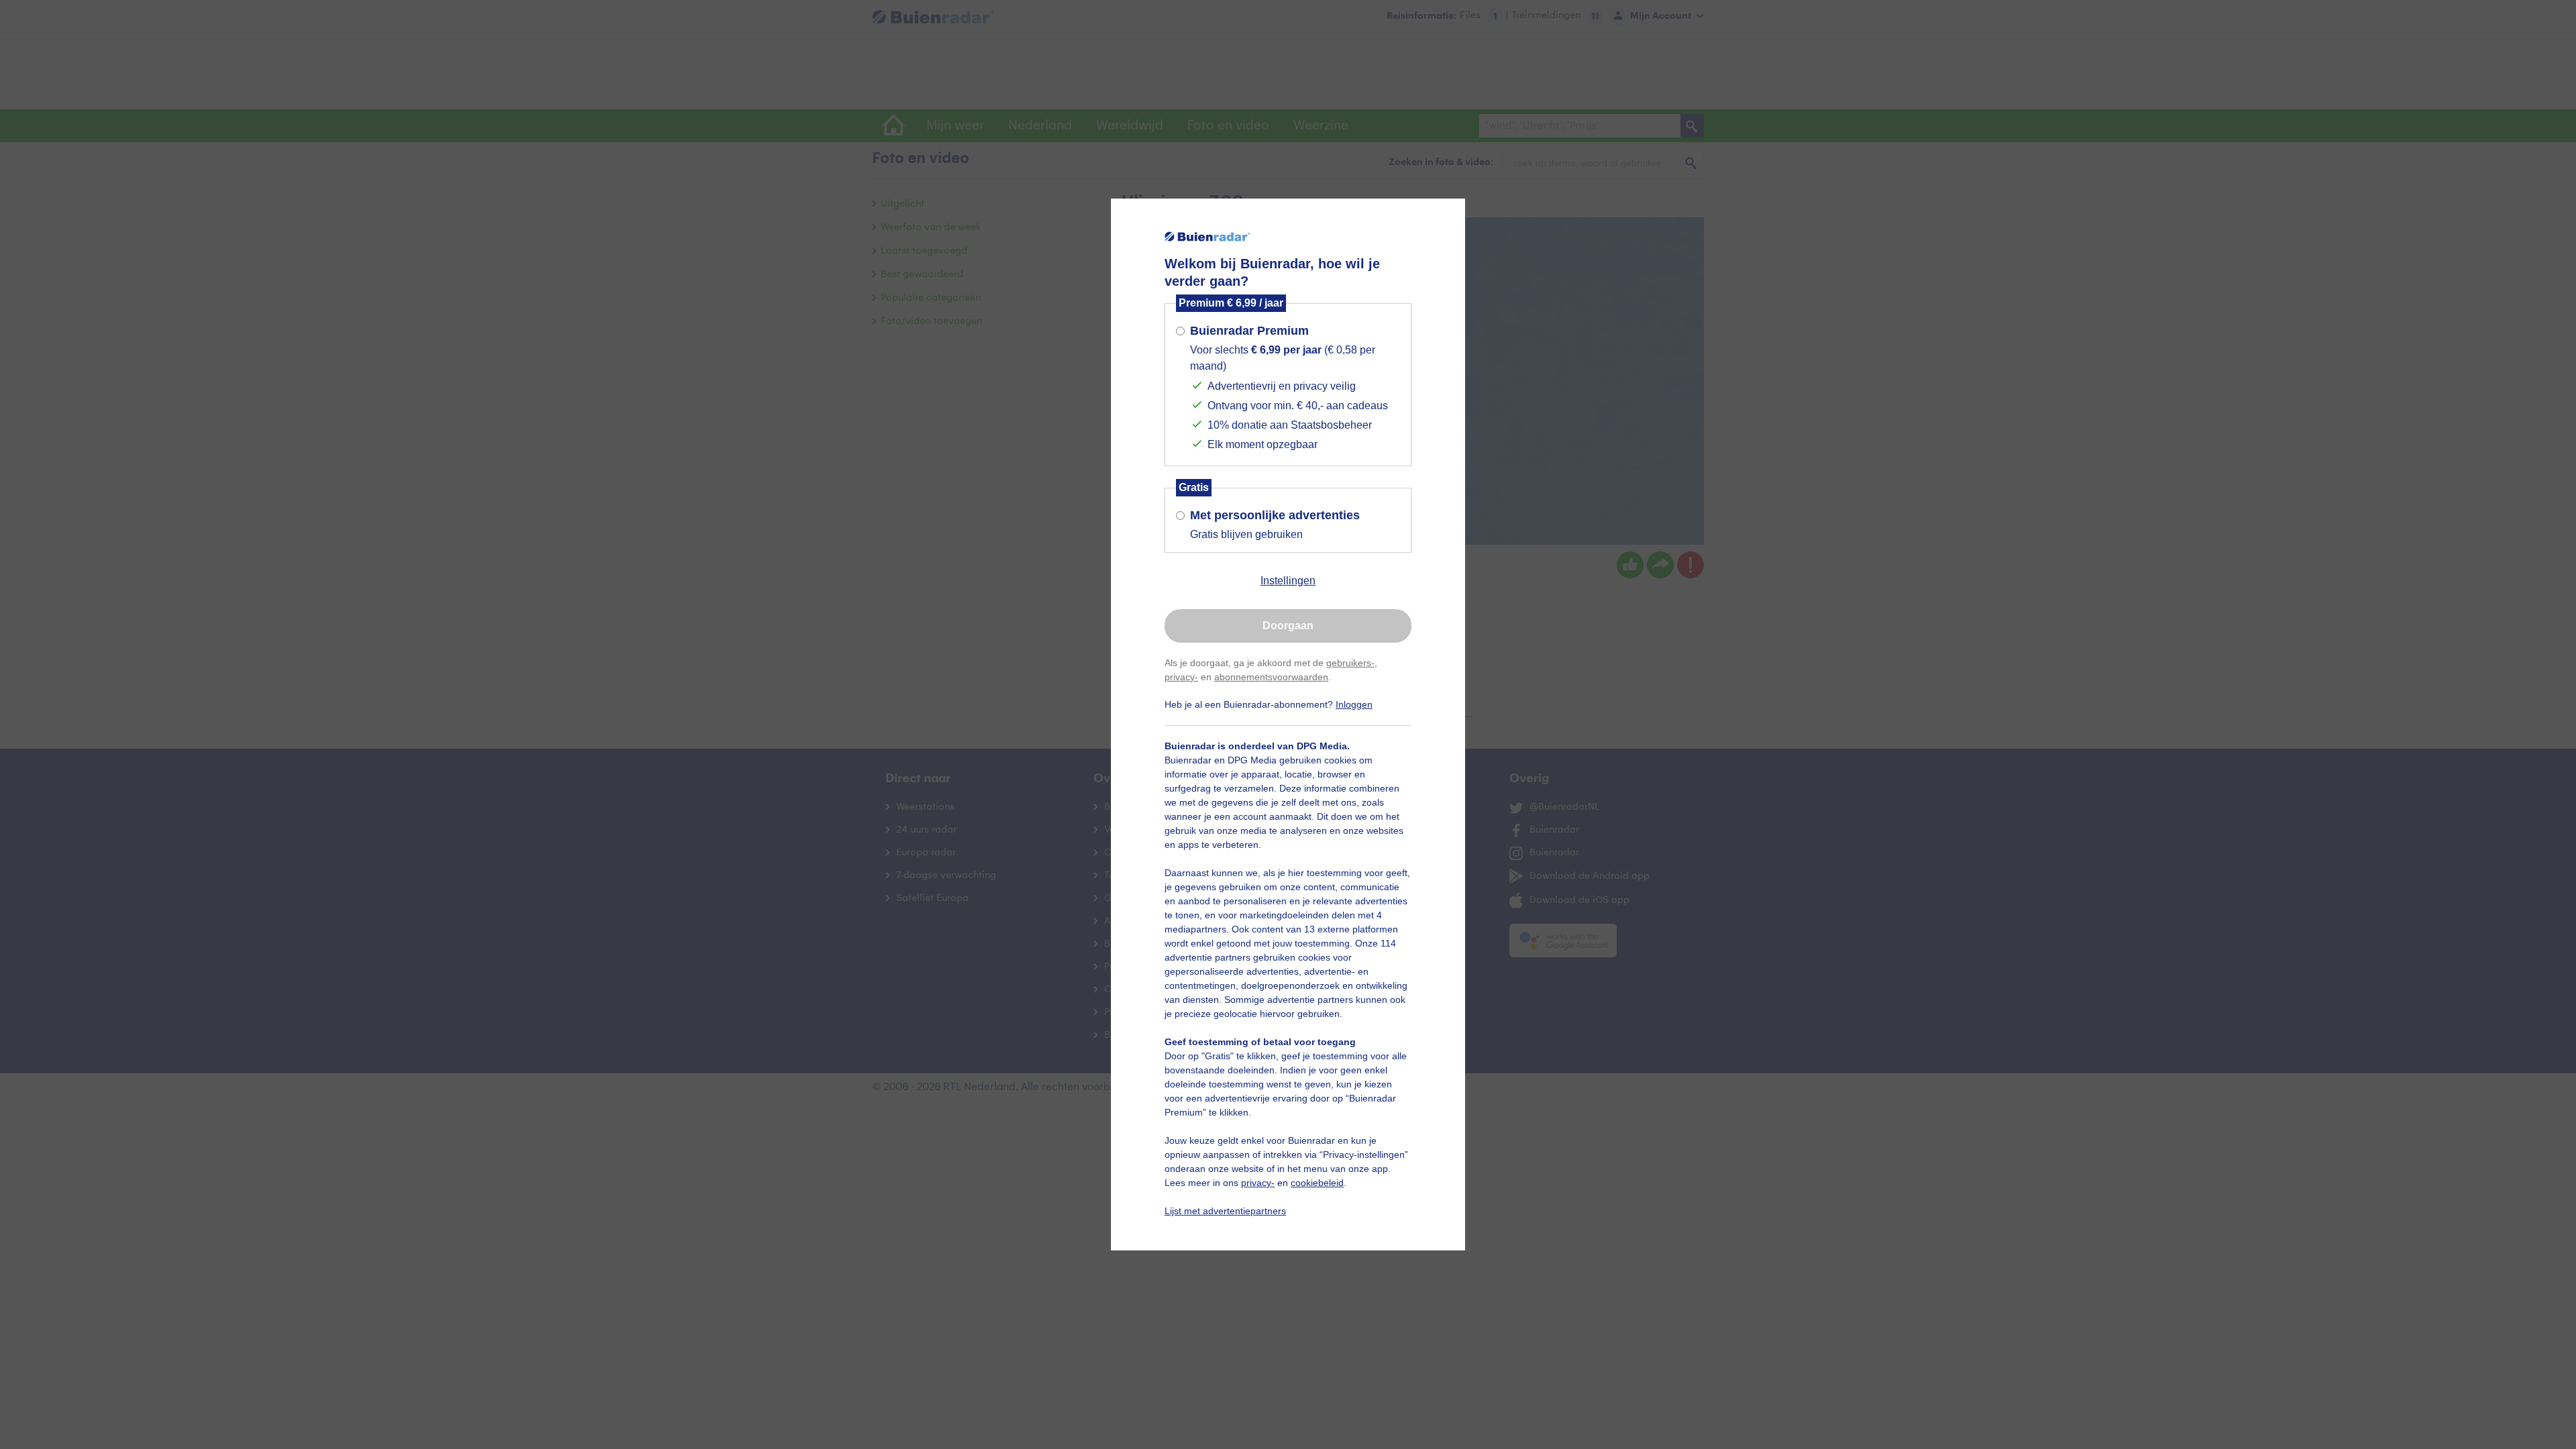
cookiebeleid (1317, 1183)
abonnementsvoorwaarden (1271, 677)
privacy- (1181, 677)
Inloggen (1354, 704)
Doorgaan (1288, 626)
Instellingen (1288, 581)
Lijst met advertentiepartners (1225, 1211)
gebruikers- (1350, 663)
